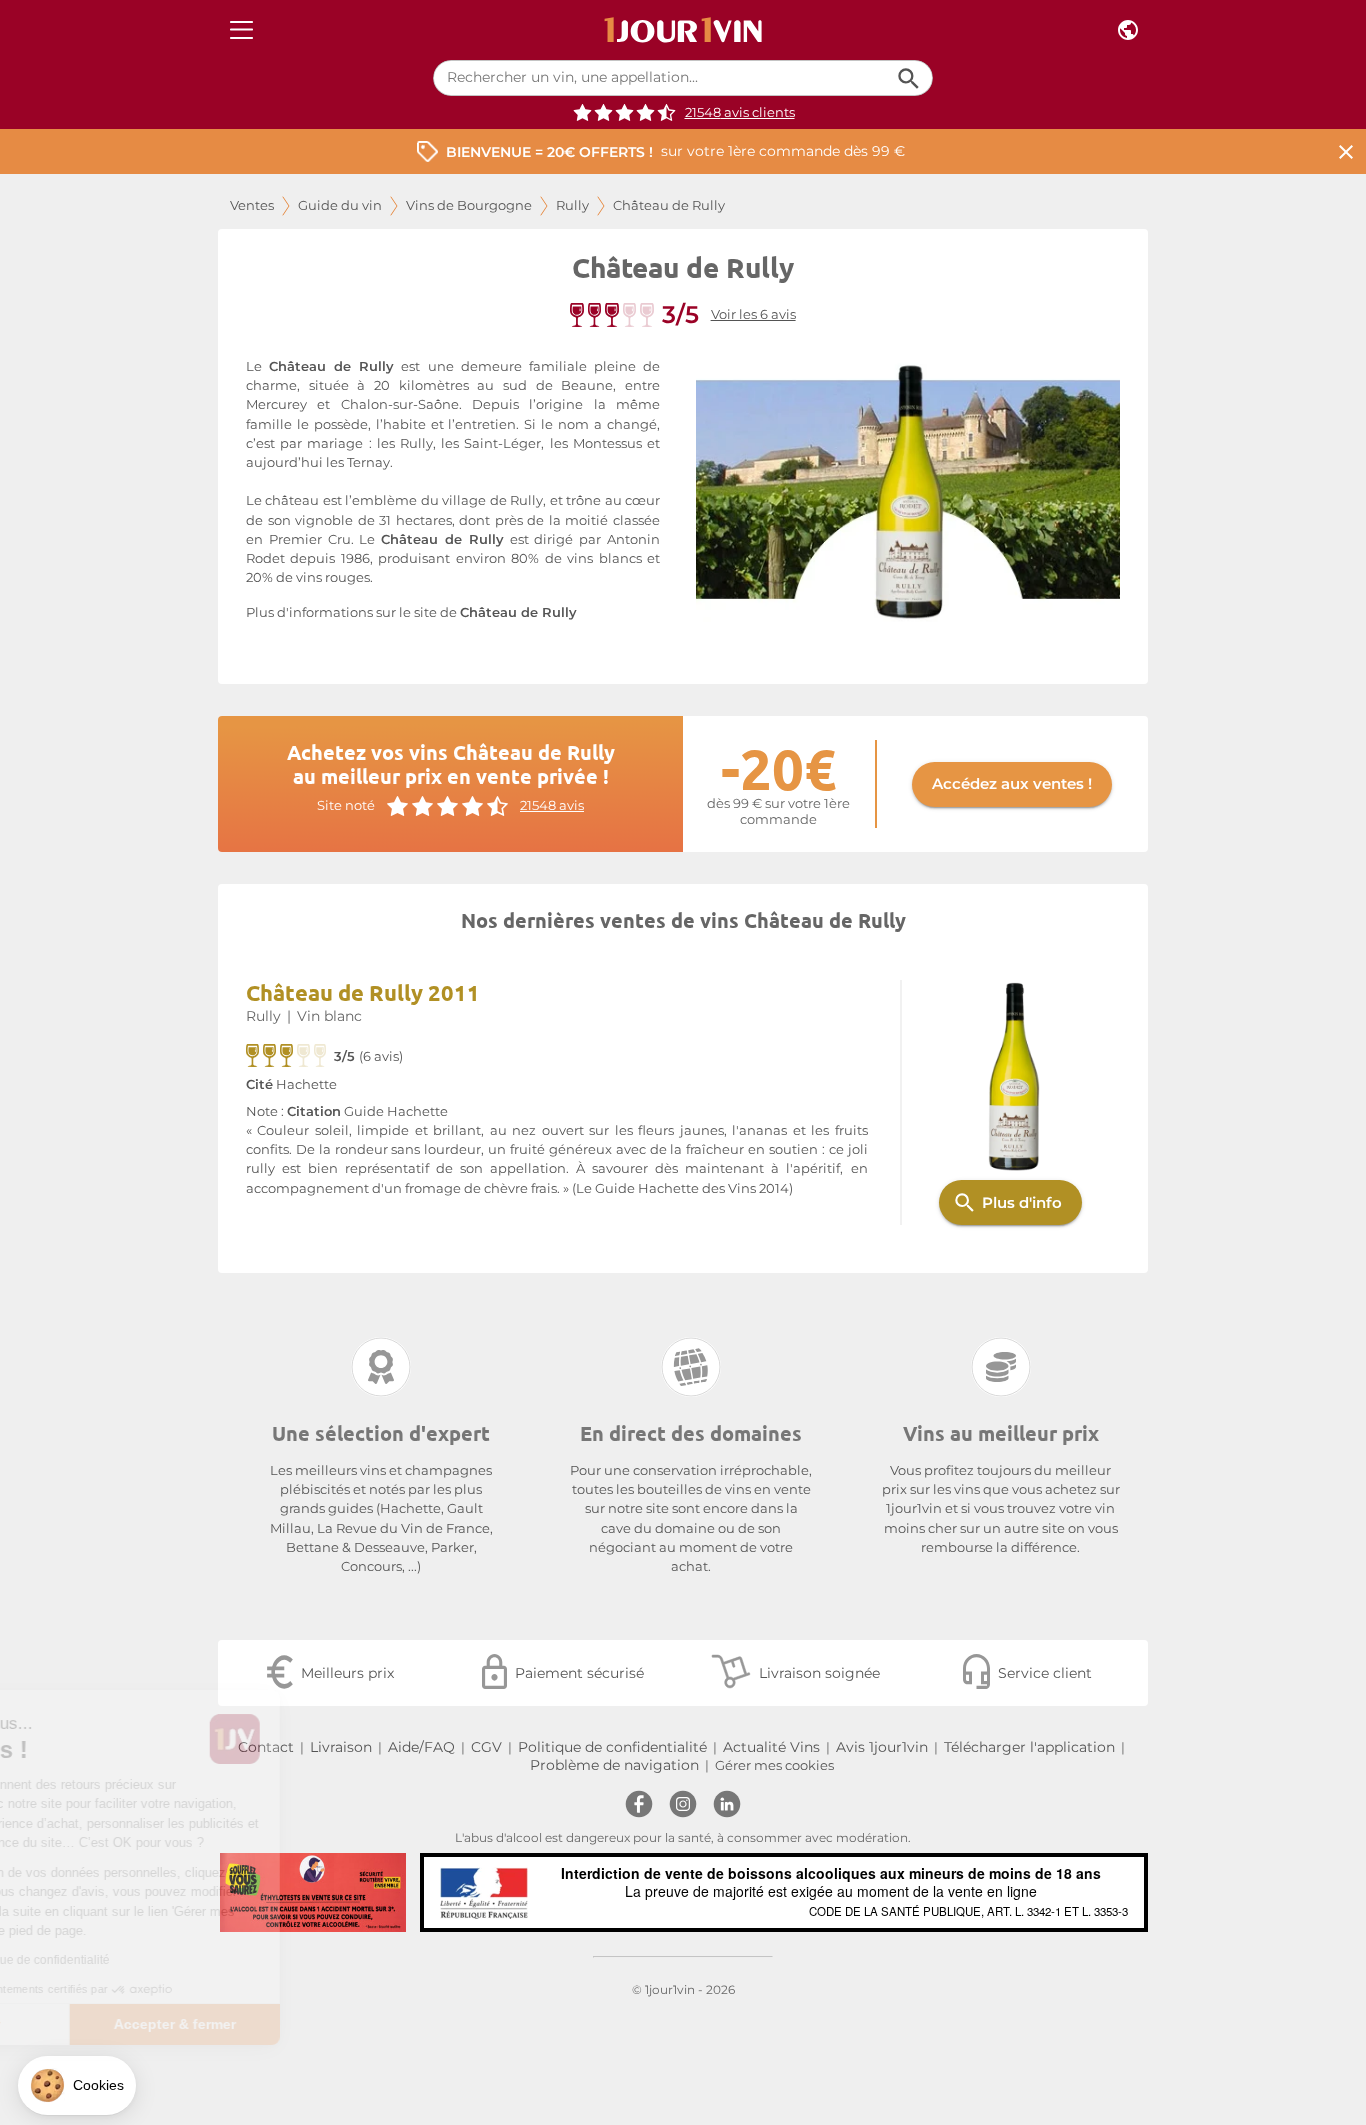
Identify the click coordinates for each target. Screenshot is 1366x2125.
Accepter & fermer (335, 2024)
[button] (77, 2085)
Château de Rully (518, 612)
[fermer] (1346, 151)
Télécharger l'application (1029, 1747)
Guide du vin (340, 205)
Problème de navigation (614, 1765)
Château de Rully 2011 (363, 992)
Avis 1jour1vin (882, 1747)
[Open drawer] (241, 30)
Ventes (252, 205)
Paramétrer (125, 2024)
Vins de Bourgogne (469, 205)
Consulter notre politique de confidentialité (155, 1960)
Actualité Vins (771, 1747)
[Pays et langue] (1128, 30)
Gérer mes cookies (774, 1765)
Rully (572, 205)
